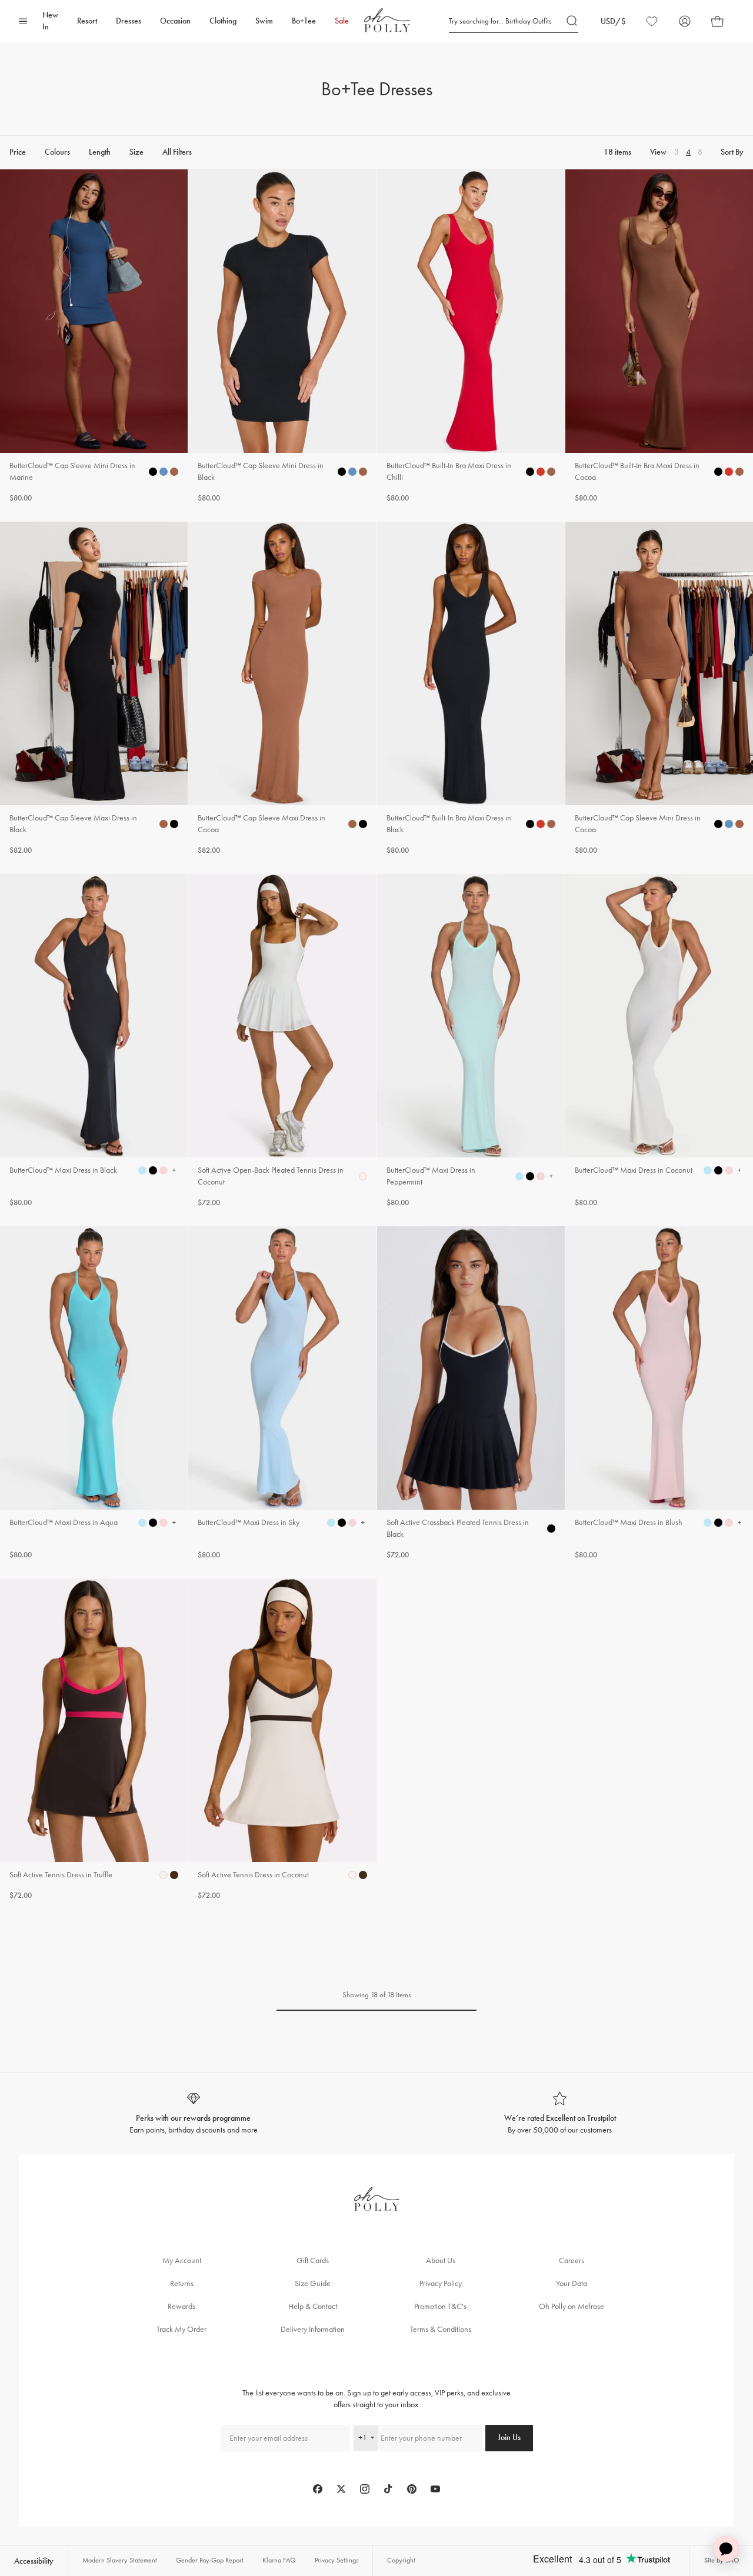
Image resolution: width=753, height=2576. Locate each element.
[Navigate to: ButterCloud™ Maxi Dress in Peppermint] (471, 1041)
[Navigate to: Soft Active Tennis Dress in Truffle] (94, 1740)
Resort (87, 21)
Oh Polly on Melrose (572, 2306)
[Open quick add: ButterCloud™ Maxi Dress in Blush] (708, 1523)
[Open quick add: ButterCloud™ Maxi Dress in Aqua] (142, 1523)
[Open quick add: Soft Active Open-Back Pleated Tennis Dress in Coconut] (363, 1176)
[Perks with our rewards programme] (193, 2113)
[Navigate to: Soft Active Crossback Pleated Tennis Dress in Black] (471, 1394)
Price (18, 153)
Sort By (732, 153)
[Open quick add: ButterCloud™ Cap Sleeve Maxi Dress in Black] (164, 824)
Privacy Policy (441, 2283)
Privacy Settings (336, 2560)
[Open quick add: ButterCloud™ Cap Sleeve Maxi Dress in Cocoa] (352, 824)
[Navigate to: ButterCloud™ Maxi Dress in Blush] (659, 1394)
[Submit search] (572, 21)
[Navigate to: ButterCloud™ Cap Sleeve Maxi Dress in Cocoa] (282, 689)
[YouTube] (435, 2489)
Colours (57, 153)
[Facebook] (318, 2489)
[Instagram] (365, 2489)
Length (100, 153)
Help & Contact (313, 2306)
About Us (441, 2260)
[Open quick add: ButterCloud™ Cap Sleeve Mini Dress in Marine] (153, 472)
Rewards (181, 2306)
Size (136, 153)
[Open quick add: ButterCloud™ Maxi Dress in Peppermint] (519, 1176)
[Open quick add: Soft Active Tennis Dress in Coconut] (352, 1875)
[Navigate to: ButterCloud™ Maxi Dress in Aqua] (94, 1394)
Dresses (129, 21)
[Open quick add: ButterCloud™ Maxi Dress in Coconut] (708, 1170)
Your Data (572, 2283)
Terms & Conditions (441, 2329)
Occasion (175, 21)
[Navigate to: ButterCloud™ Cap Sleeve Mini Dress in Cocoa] (659, 689)
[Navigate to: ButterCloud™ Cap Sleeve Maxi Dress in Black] (94, 689)
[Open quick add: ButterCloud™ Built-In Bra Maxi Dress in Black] (530, 824)
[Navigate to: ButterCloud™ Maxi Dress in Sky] (282, 1394)
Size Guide (313, 2283)
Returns (182, 2283)
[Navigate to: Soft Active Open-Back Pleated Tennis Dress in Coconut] (282, 1041)
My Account (182, 2260)
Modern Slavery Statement (120, 2560)
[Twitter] (341, 2489)
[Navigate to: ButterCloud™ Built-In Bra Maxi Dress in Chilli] (471, 337)
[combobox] (366, 2438)
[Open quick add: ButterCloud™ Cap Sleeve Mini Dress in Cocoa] (718, 824)
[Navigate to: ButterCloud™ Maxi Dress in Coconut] (659, 1041)
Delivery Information (313, 2329)
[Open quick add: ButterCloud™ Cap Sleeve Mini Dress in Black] (342, 472)
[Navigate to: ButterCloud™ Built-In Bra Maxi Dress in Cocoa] (659, 337)
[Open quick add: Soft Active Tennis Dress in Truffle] (164, 1875)
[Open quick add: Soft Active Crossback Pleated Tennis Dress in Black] (551, 1529)
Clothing (223, 21)
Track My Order (181, 2329)
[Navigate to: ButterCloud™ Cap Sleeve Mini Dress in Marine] (94, 337)
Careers (572, 2260)
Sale (342, 21)
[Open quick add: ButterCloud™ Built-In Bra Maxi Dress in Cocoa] (718, 472)
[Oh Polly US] (387, 20)
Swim (264, 21)
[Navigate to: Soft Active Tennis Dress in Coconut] (282, 1740)
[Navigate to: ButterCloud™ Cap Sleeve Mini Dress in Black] (282, 337)
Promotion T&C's (440, 2306)
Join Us (509, 2437)
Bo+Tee (304, 21)
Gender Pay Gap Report (210, 2560)
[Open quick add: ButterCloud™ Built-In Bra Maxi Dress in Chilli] (530, 472)
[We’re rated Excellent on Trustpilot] (560, 2113)
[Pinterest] (412, 2489)
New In (50, 21)
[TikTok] (388, 2489)
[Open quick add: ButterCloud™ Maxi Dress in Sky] (331, 1523)
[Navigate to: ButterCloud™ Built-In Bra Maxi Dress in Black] (471, 689)
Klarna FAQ (279, 2560)
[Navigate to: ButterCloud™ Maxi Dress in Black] (94, 1041)
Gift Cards (313, 2260)
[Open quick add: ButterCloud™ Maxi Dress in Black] (142, 1170)
